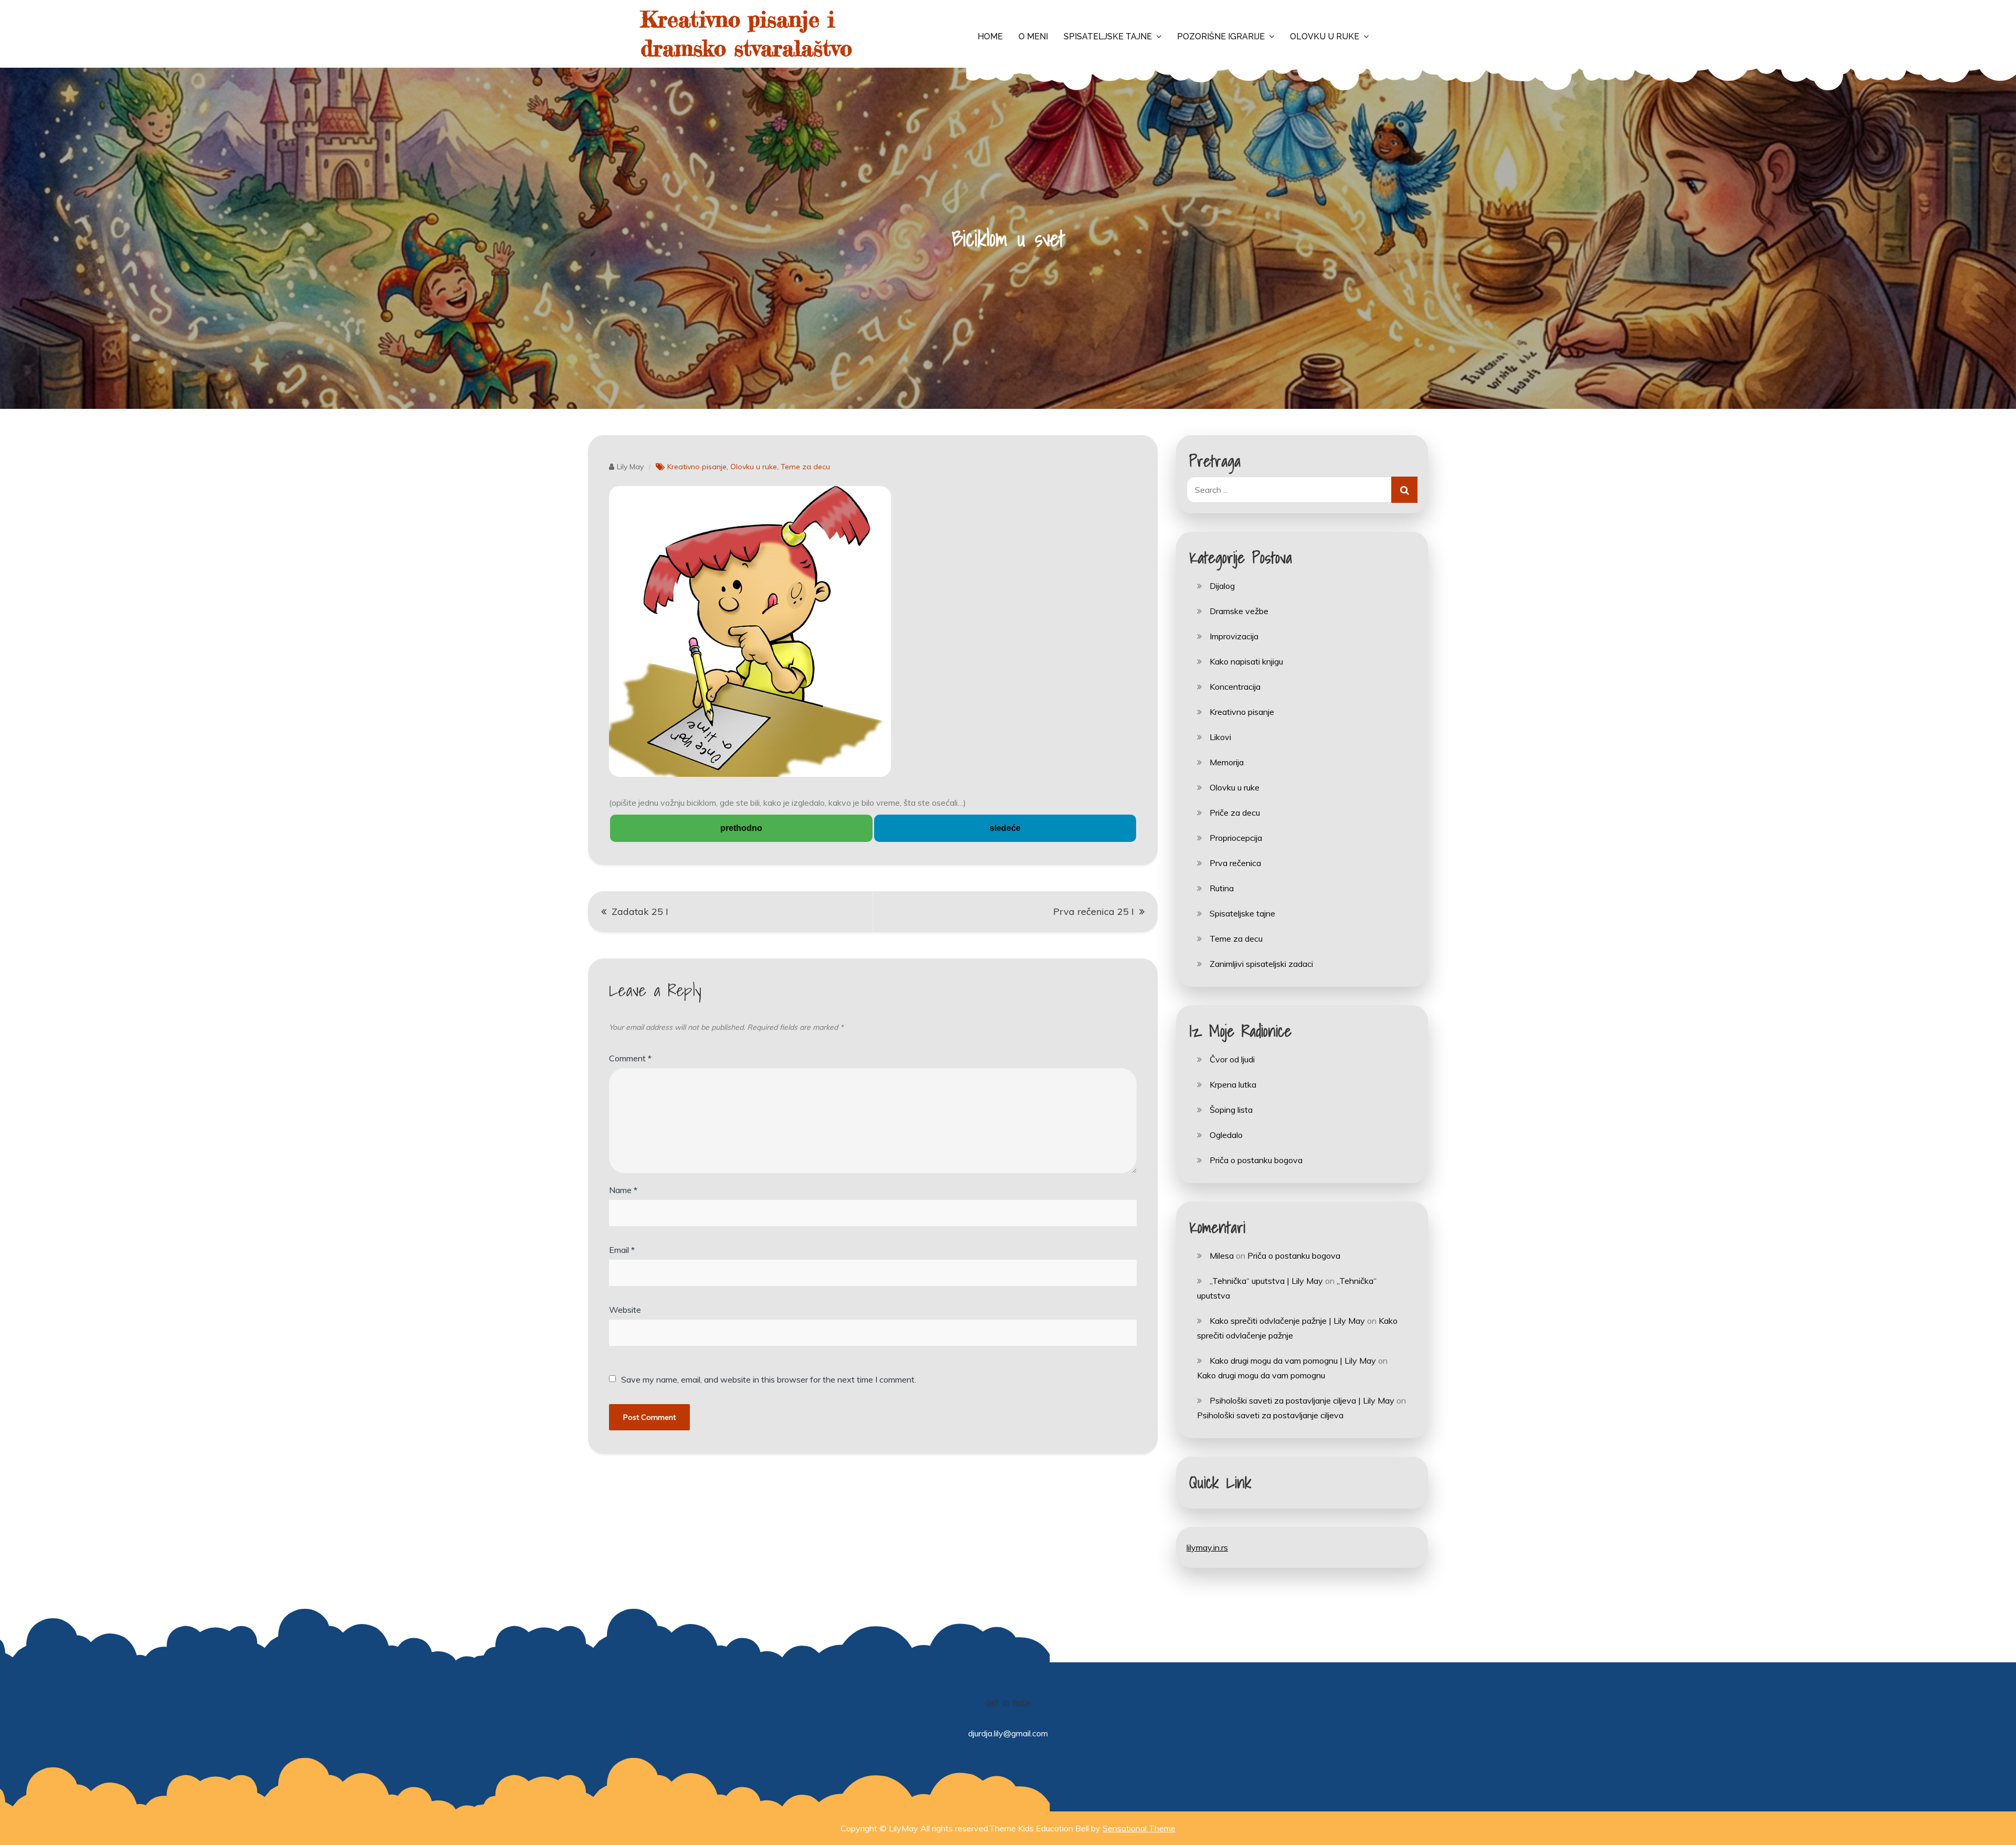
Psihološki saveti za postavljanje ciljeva (1270, 1415)
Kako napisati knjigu (1246, 661)
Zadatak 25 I (640, 911)
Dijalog (1222, 586)
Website (625, 1310)
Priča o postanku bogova (1256, 1160)
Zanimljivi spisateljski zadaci (1261, 964)
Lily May (630, 467)
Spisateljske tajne (1108, 36)
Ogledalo (1226, 1135)
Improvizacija (1234, 636)
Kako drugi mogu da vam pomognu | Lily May (1293, 1361)
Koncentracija (1235, 687)
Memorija (1227, 762)
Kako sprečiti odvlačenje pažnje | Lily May (1287, 1321)
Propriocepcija (1236, 838)
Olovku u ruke (1325, 36)
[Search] (1404, 490)
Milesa (1222, 1256)
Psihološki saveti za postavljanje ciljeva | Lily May (1302, 1400)
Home (990, 36)
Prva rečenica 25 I (1094, 911)
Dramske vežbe (1239, 611)
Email (622, 1250)
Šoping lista (1231, 1110)
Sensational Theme (1139, 1828)
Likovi (1220, 737)
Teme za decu (805, 467)
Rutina (1222, 888)
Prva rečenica (1235, 863)
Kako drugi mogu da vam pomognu (1261, 1375)
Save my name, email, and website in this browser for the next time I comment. (769, 1379)
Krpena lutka (1233, 1084)
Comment (630, 1058)
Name (623, 1190)
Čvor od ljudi (1232, 1059)
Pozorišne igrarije (1221, 36)
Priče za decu (1235, 813)
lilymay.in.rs (1207, 1547)
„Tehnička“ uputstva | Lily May (1266, 1281)
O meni (1033, 36)
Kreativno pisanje (697, 467)
